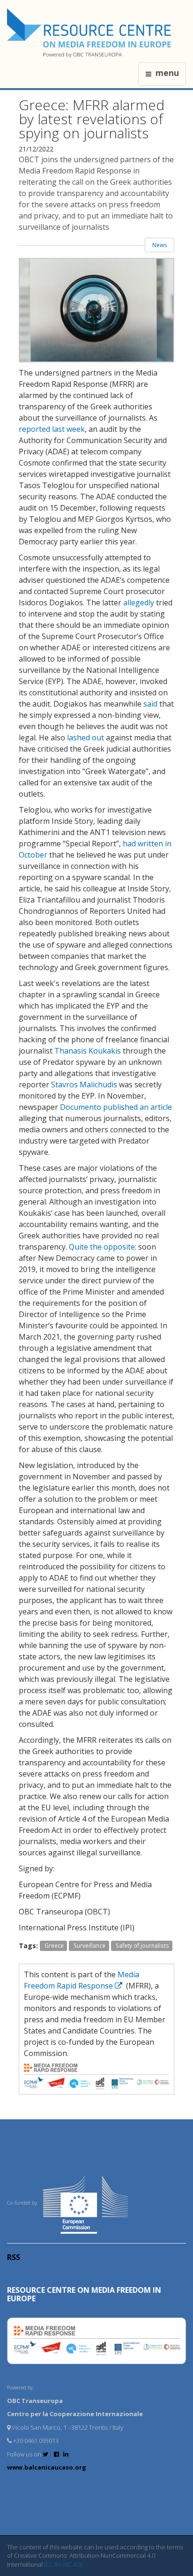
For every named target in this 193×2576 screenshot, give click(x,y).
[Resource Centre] (90, 33)
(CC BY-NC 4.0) (63, 2564)
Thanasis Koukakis (88, 1051)
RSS (14, 2257)
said (150, 704)
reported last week (52, 429)
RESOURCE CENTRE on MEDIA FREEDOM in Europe (84, 2294)
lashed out (85, 738)
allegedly (139, 603)
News (160, 245)
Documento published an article (116, 1107)
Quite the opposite (102, 1247)
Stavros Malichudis (84, 1085)
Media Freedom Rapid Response (82, 1980)
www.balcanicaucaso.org (47, 2467)
